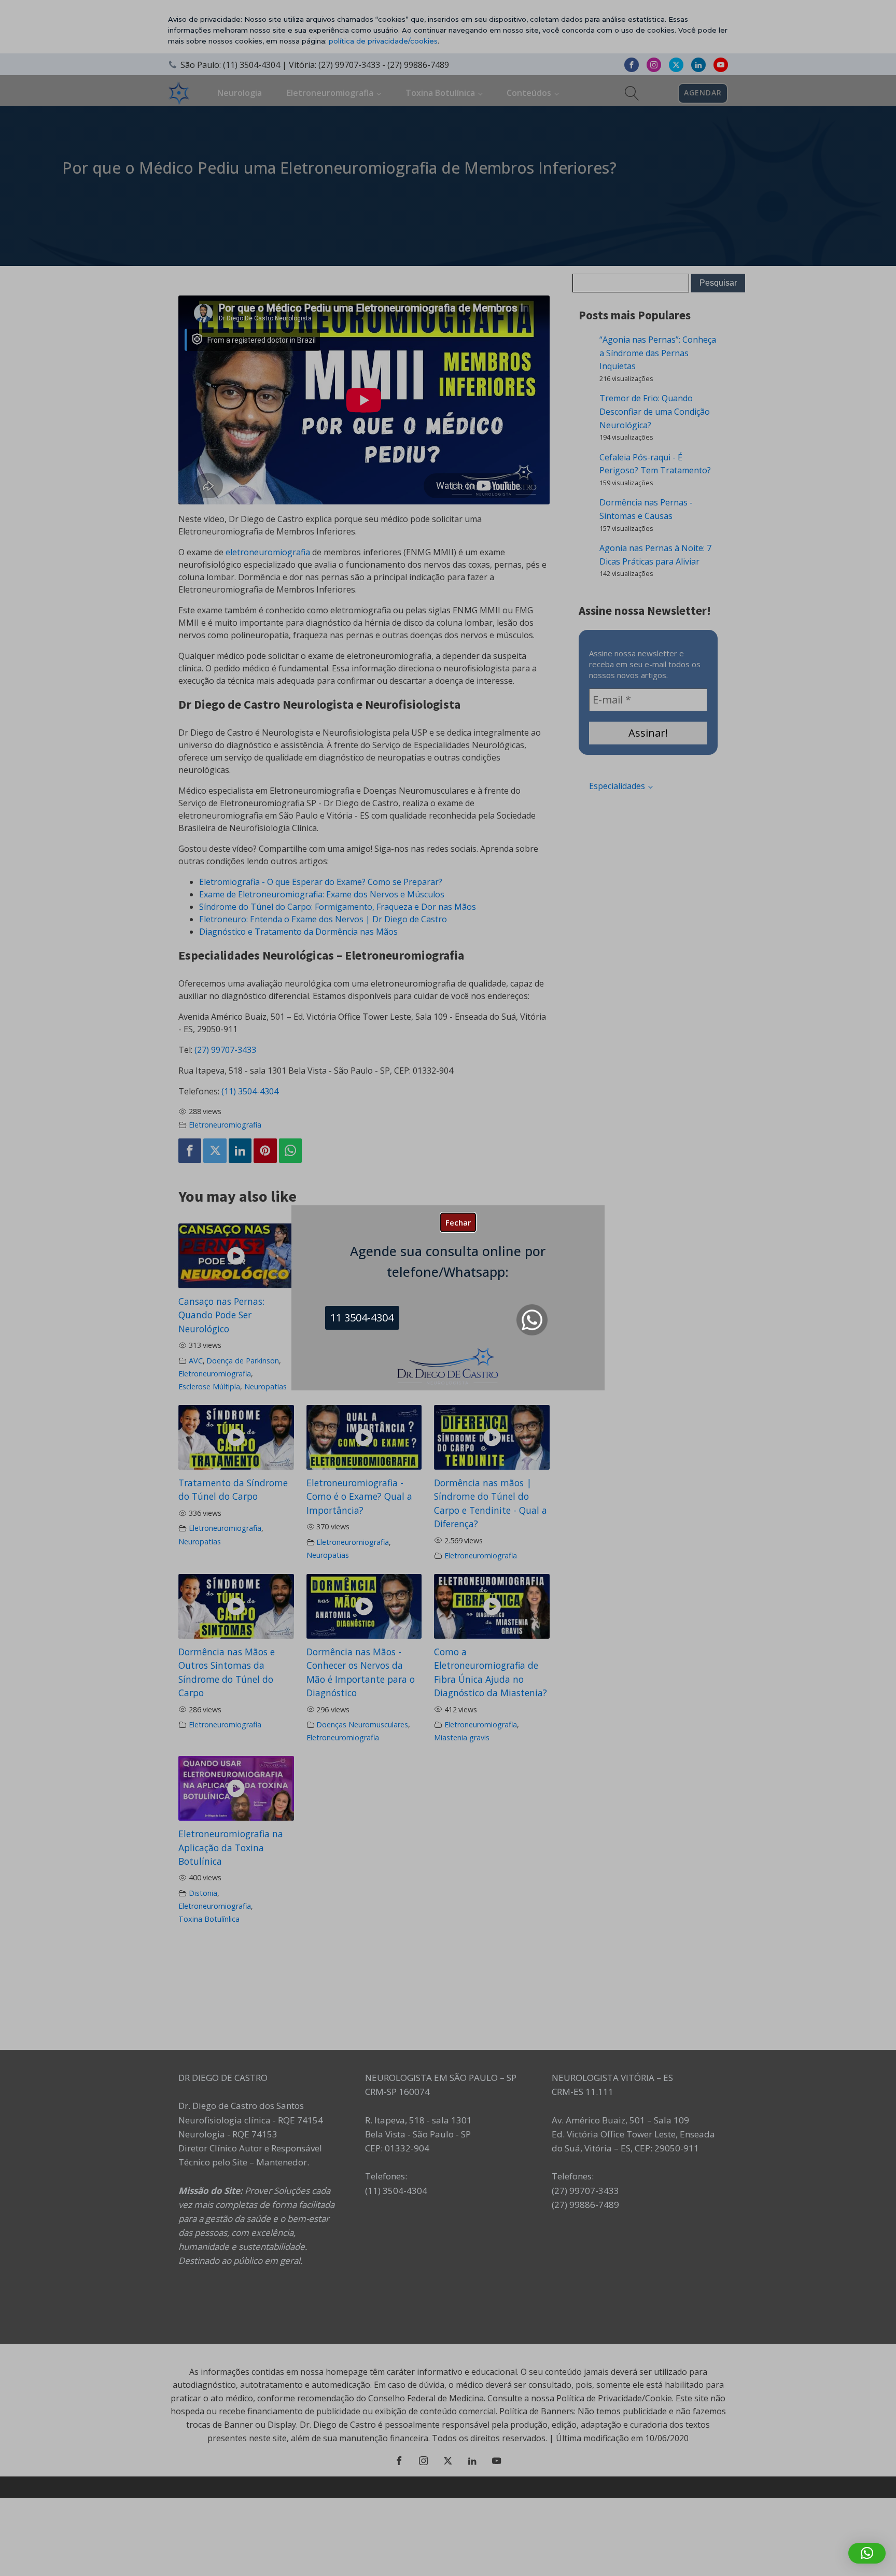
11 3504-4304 (362, 1318)
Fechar (458, 1222)
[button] (867, 2553)
